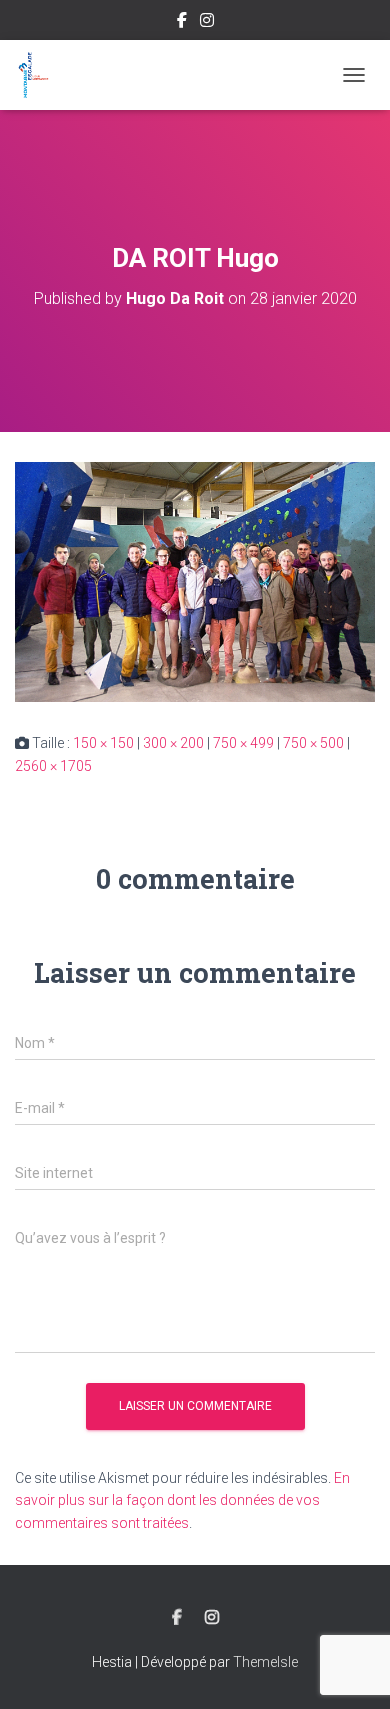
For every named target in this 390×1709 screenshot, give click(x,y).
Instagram (207, 23)
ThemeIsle (265, 1662)
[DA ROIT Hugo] (195, 581)
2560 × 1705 (53, 766)
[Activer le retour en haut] (350, 1669)
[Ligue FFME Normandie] (40, 75)
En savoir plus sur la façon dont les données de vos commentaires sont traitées (182, 1500)
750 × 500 (313, 743)
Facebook (182, 23)
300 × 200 (173, 743)
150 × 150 (103, 743)
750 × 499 (243, 743)
